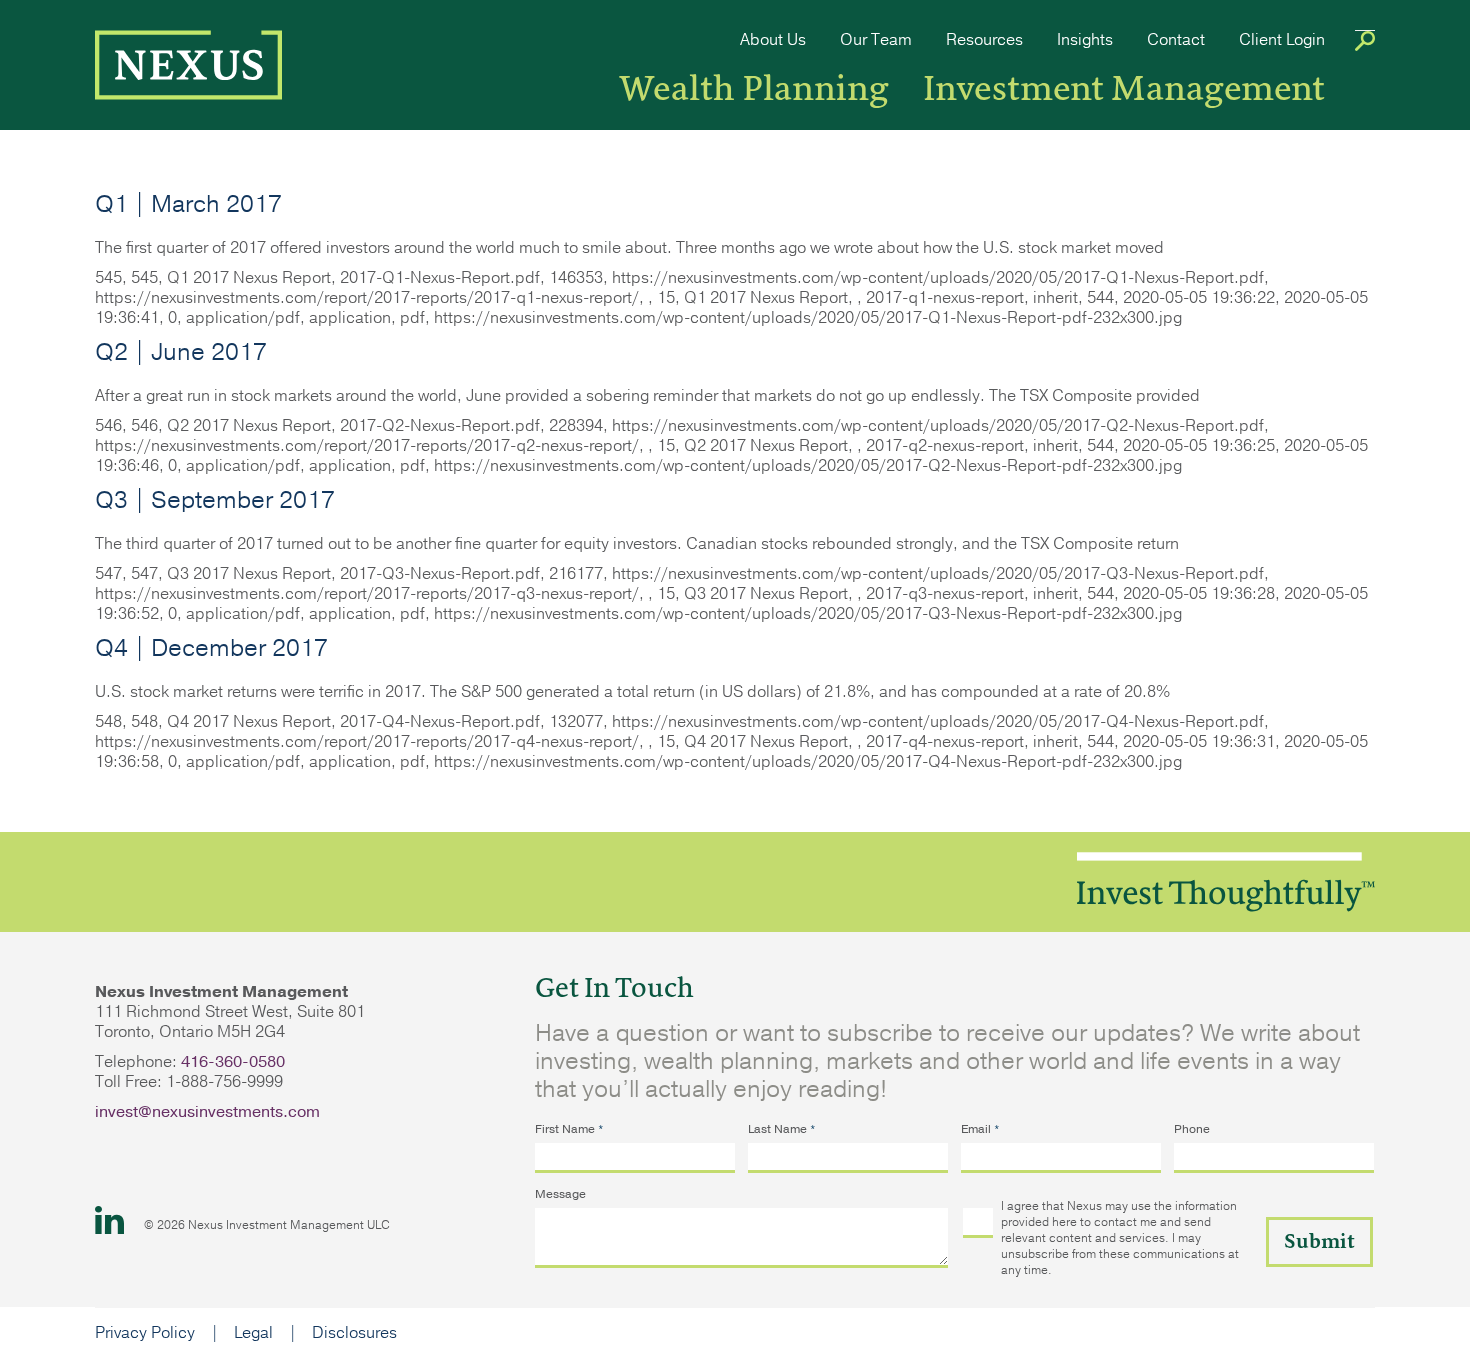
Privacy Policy (145, 1333)
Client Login (1282, 40)
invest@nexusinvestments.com (207, 1112)
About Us (773, 40)
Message (560, 1194)
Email (980, 1129)
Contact (1176, 40)
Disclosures (354, 1333)
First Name (569, 1129)
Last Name (782, 1129)
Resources (984, 40)
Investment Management (1124, 88)
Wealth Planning (754, 88)
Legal (253, 1333)
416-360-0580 (233, 1062)
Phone (1192, 1129)
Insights (1085, 40)
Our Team (876, 40)
